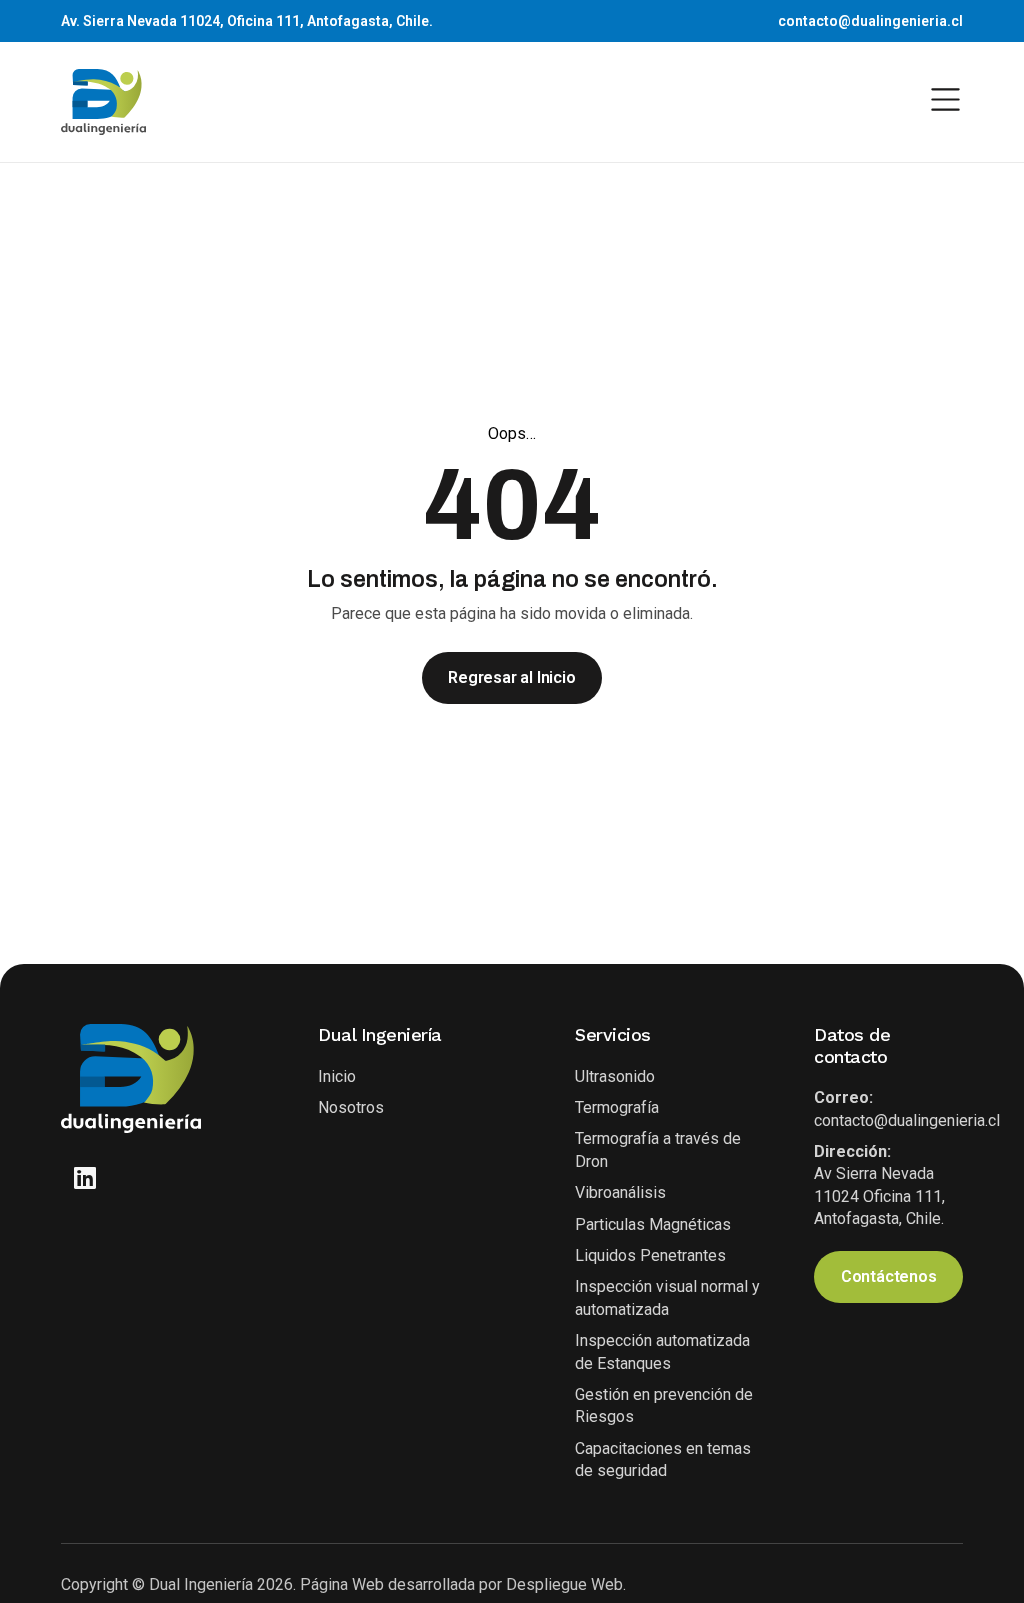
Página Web (344, 1584)
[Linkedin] (85, 1177)
